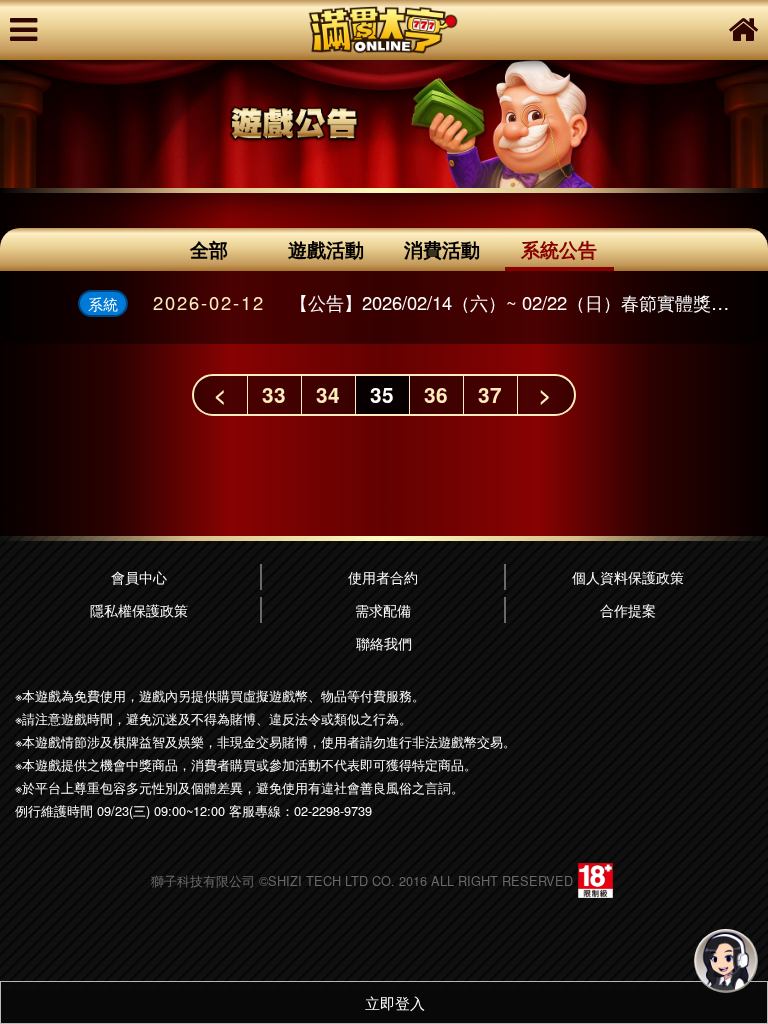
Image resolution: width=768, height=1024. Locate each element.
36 (436, 394)
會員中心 (139, 576)
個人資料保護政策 (628, 576)
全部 (209, 249)
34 (328, 394)
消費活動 (442, 249)
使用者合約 (383, 576)
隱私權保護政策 (139, 609)
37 (490, 394)
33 (274, 394)
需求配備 (383, 609)
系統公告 (559, 249)
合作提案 (628, 609)
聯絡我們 (384, 642)
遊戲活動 (326, 249)
